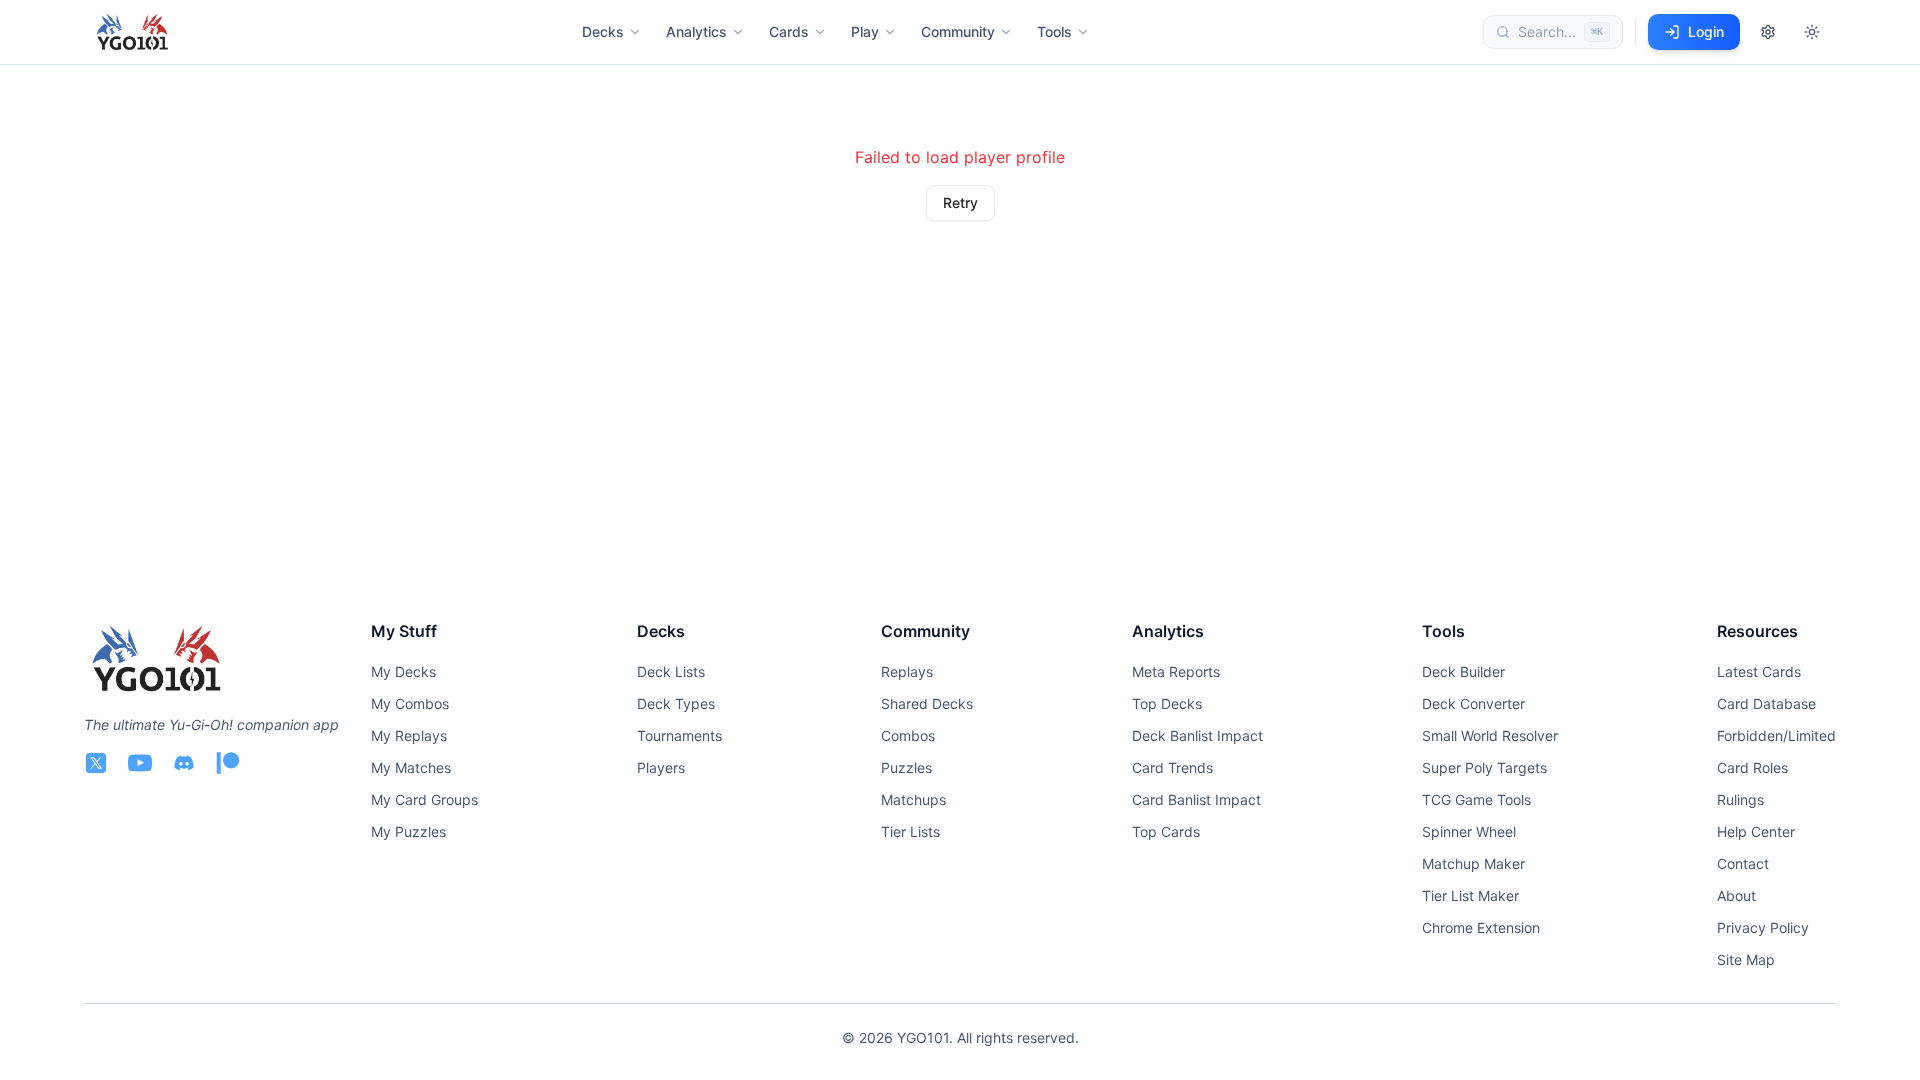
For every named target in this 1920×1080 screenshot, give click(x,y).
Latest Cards (1759, 671)
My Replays (409, 735)
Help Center (1756, 831)
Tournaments (679, 735)
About (1736, 895)
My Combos (410, 703)
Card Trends (1172, 767)
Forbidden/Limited (1776, 735)
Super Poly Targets (1484, 767)
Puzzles (906, 767)
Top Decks (1167, 703)
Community (958, 31)
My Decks (403, 671)
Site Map (1746, 959)
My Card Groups (424, 799)
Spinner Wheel (1469, 831)
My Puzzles (408, 831)
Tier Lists (910, 831)
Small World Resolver (1490, 735)
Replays (907, 671)
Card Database (1766, 703)
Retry (960, 202)
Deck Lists (671, 671)
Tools (1054, 31)
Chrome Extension (1481, 927)
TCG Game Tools (1476, 799)
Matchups (913, 799)
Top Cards (1166, 831)
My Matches (411, 767)
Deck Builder (1463, 671)
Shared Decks (927, 703)
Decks (603, 31)
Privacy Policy (1763, 927)
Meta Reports (1176, 671)
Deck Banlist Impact (1197, 735)
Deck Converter (1473, 703)
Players (661, 767)
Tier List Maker (1470, 895)
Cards (789, 31)
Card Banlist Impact (1196, 799)
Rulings (1740, 799)
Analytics (696, 31)
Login (1706, 31)
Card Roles (1752, 767)
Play (865, 31)
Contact (1743, 863)
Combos (908, 735)
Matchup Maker (1473, 863)
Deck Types (676, 703)
